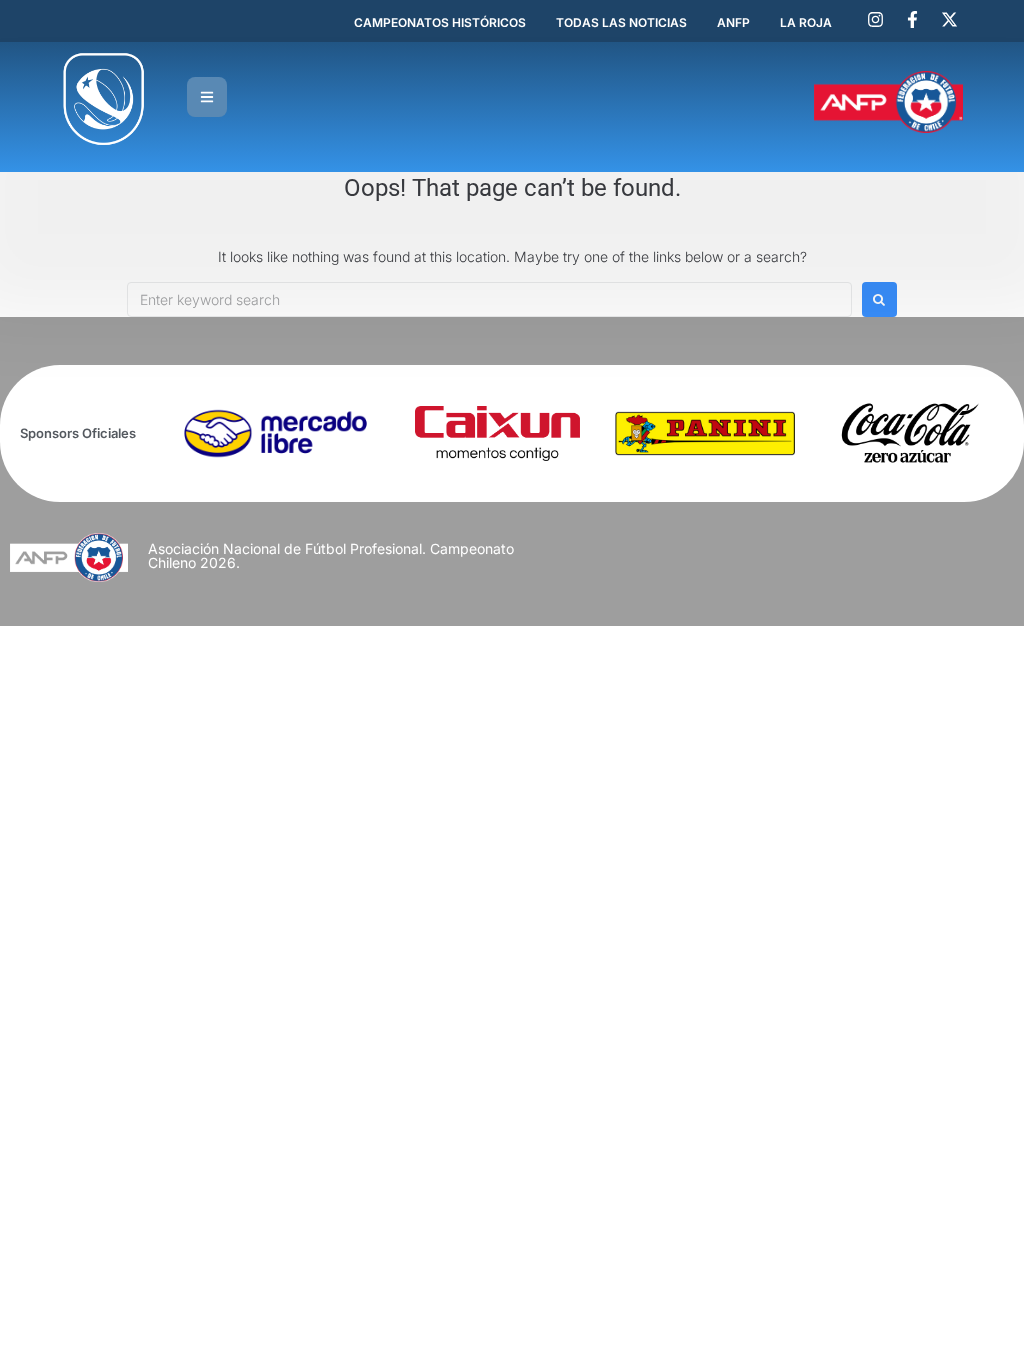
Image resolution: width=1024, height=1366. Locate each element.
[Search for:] (489, 299)
